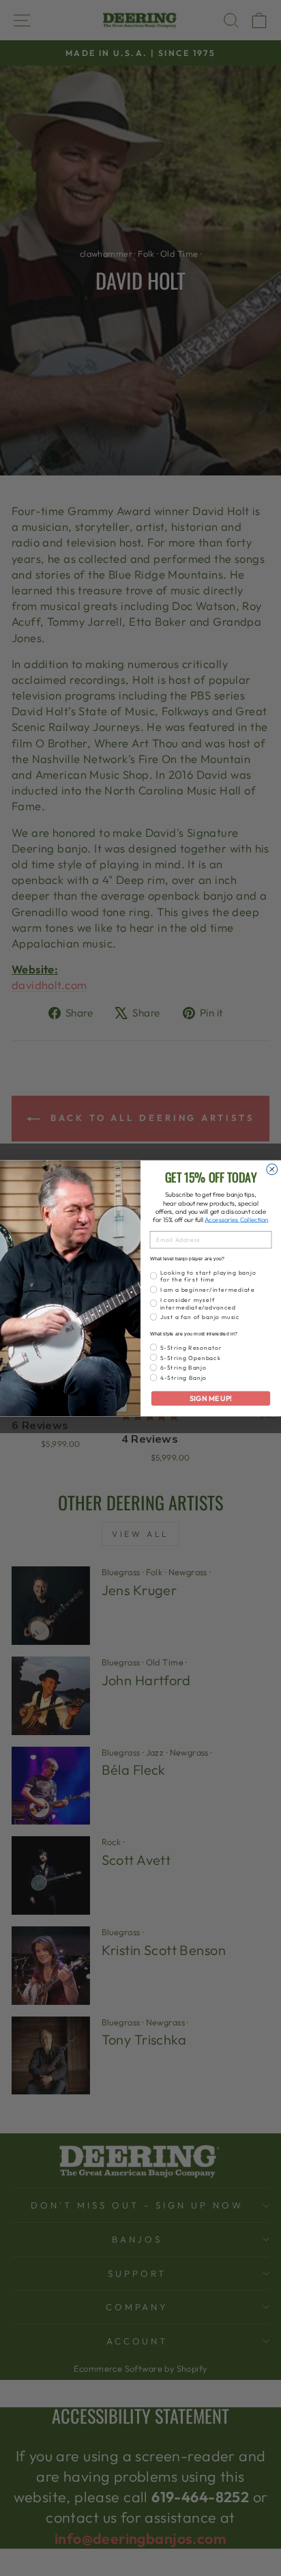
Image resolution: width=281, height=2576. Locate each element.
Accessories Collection (236, 1219)
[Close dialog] (272, 1169)
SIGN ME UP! (210, 1398)
